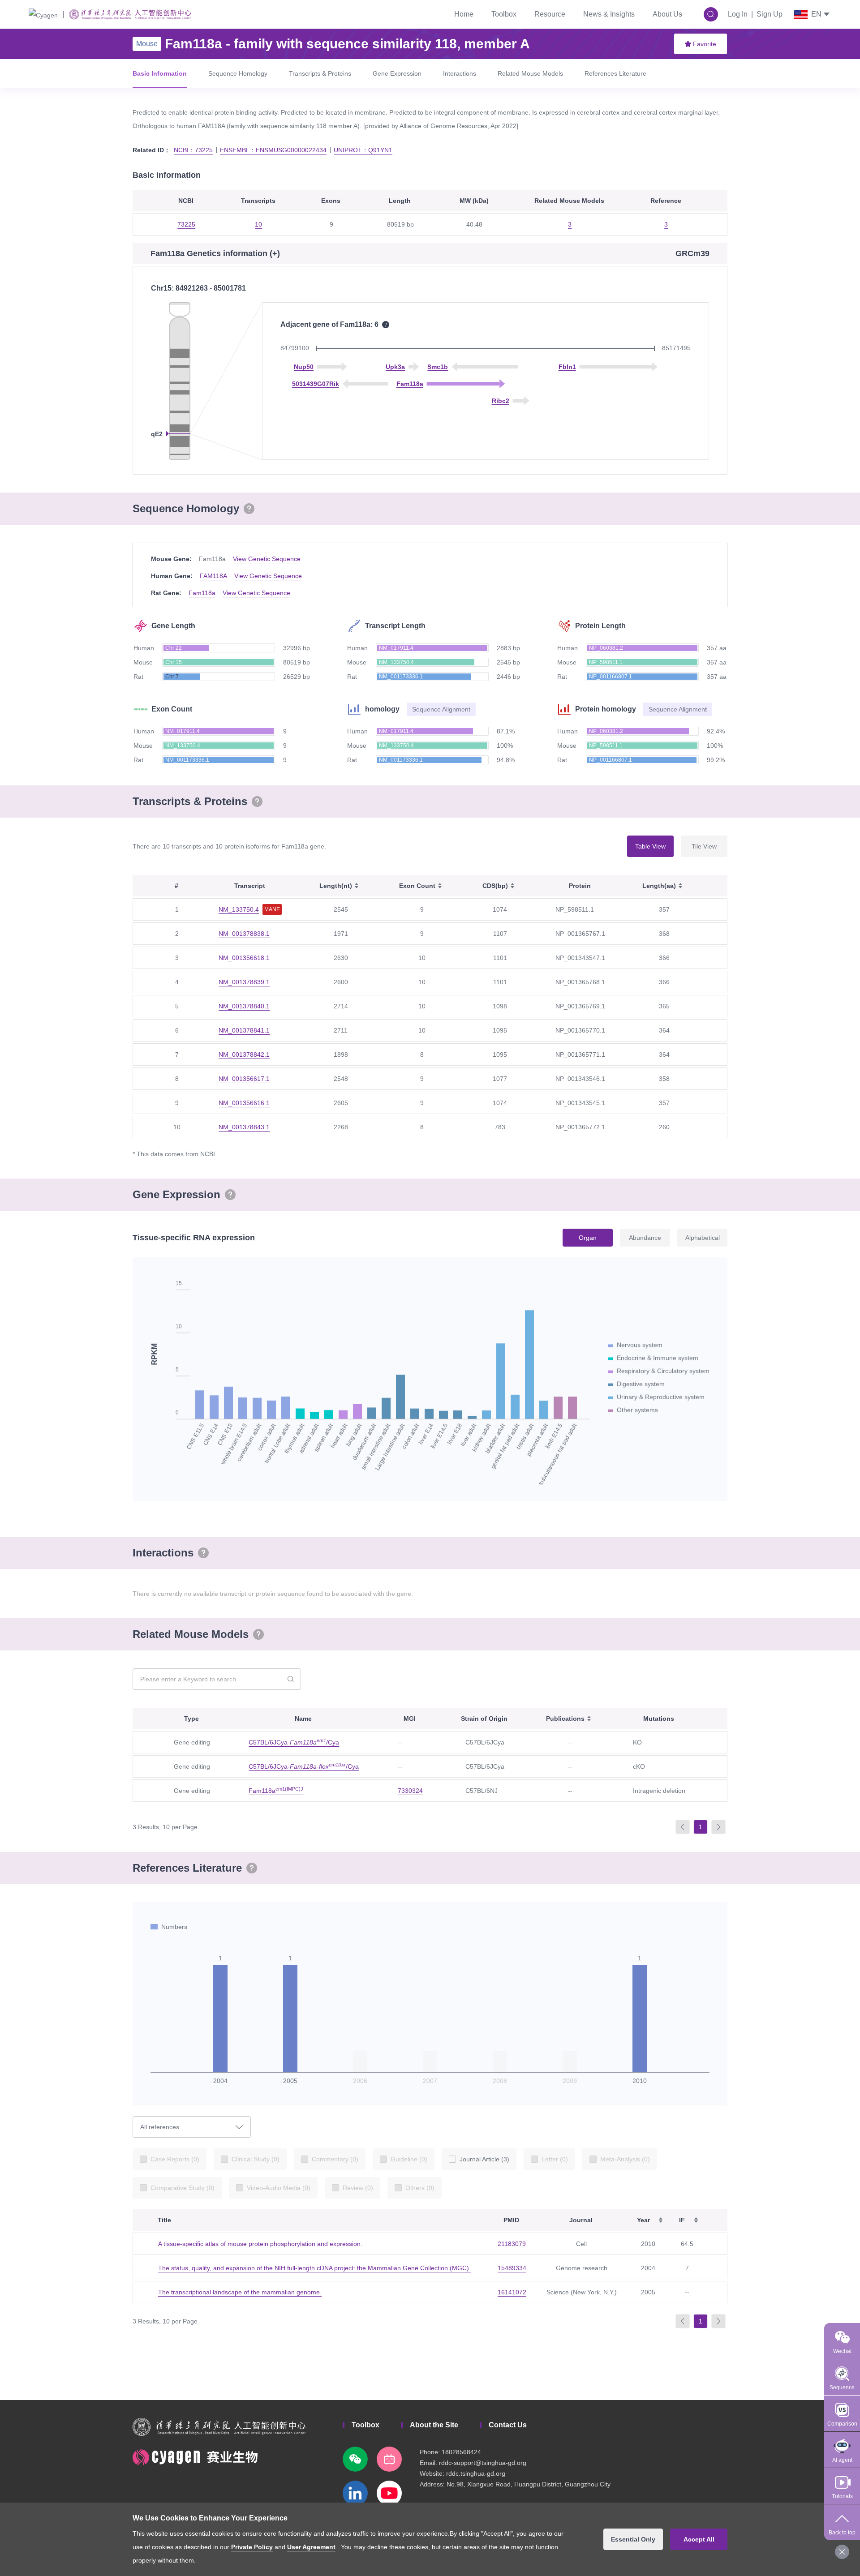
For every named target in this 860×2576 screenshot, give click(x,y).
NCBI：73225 (193, 150)
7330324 (410, 1791)
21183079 (512, 2244)
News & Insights (609, 14)
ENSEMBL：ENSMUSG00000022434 (273, 150)
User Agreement (311, 2547)
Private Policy (252, 2547)
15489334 (512, 2268)
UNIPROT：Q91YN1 (363, 150)
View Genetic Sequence (267, 559)
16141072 (512, 2292)
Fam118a (202, 593)
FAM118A (213, 576)
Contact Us (508, 2425)
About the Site (434, 2425)
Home (464, 14)
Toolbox (504, 14)
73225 (186, 224)
